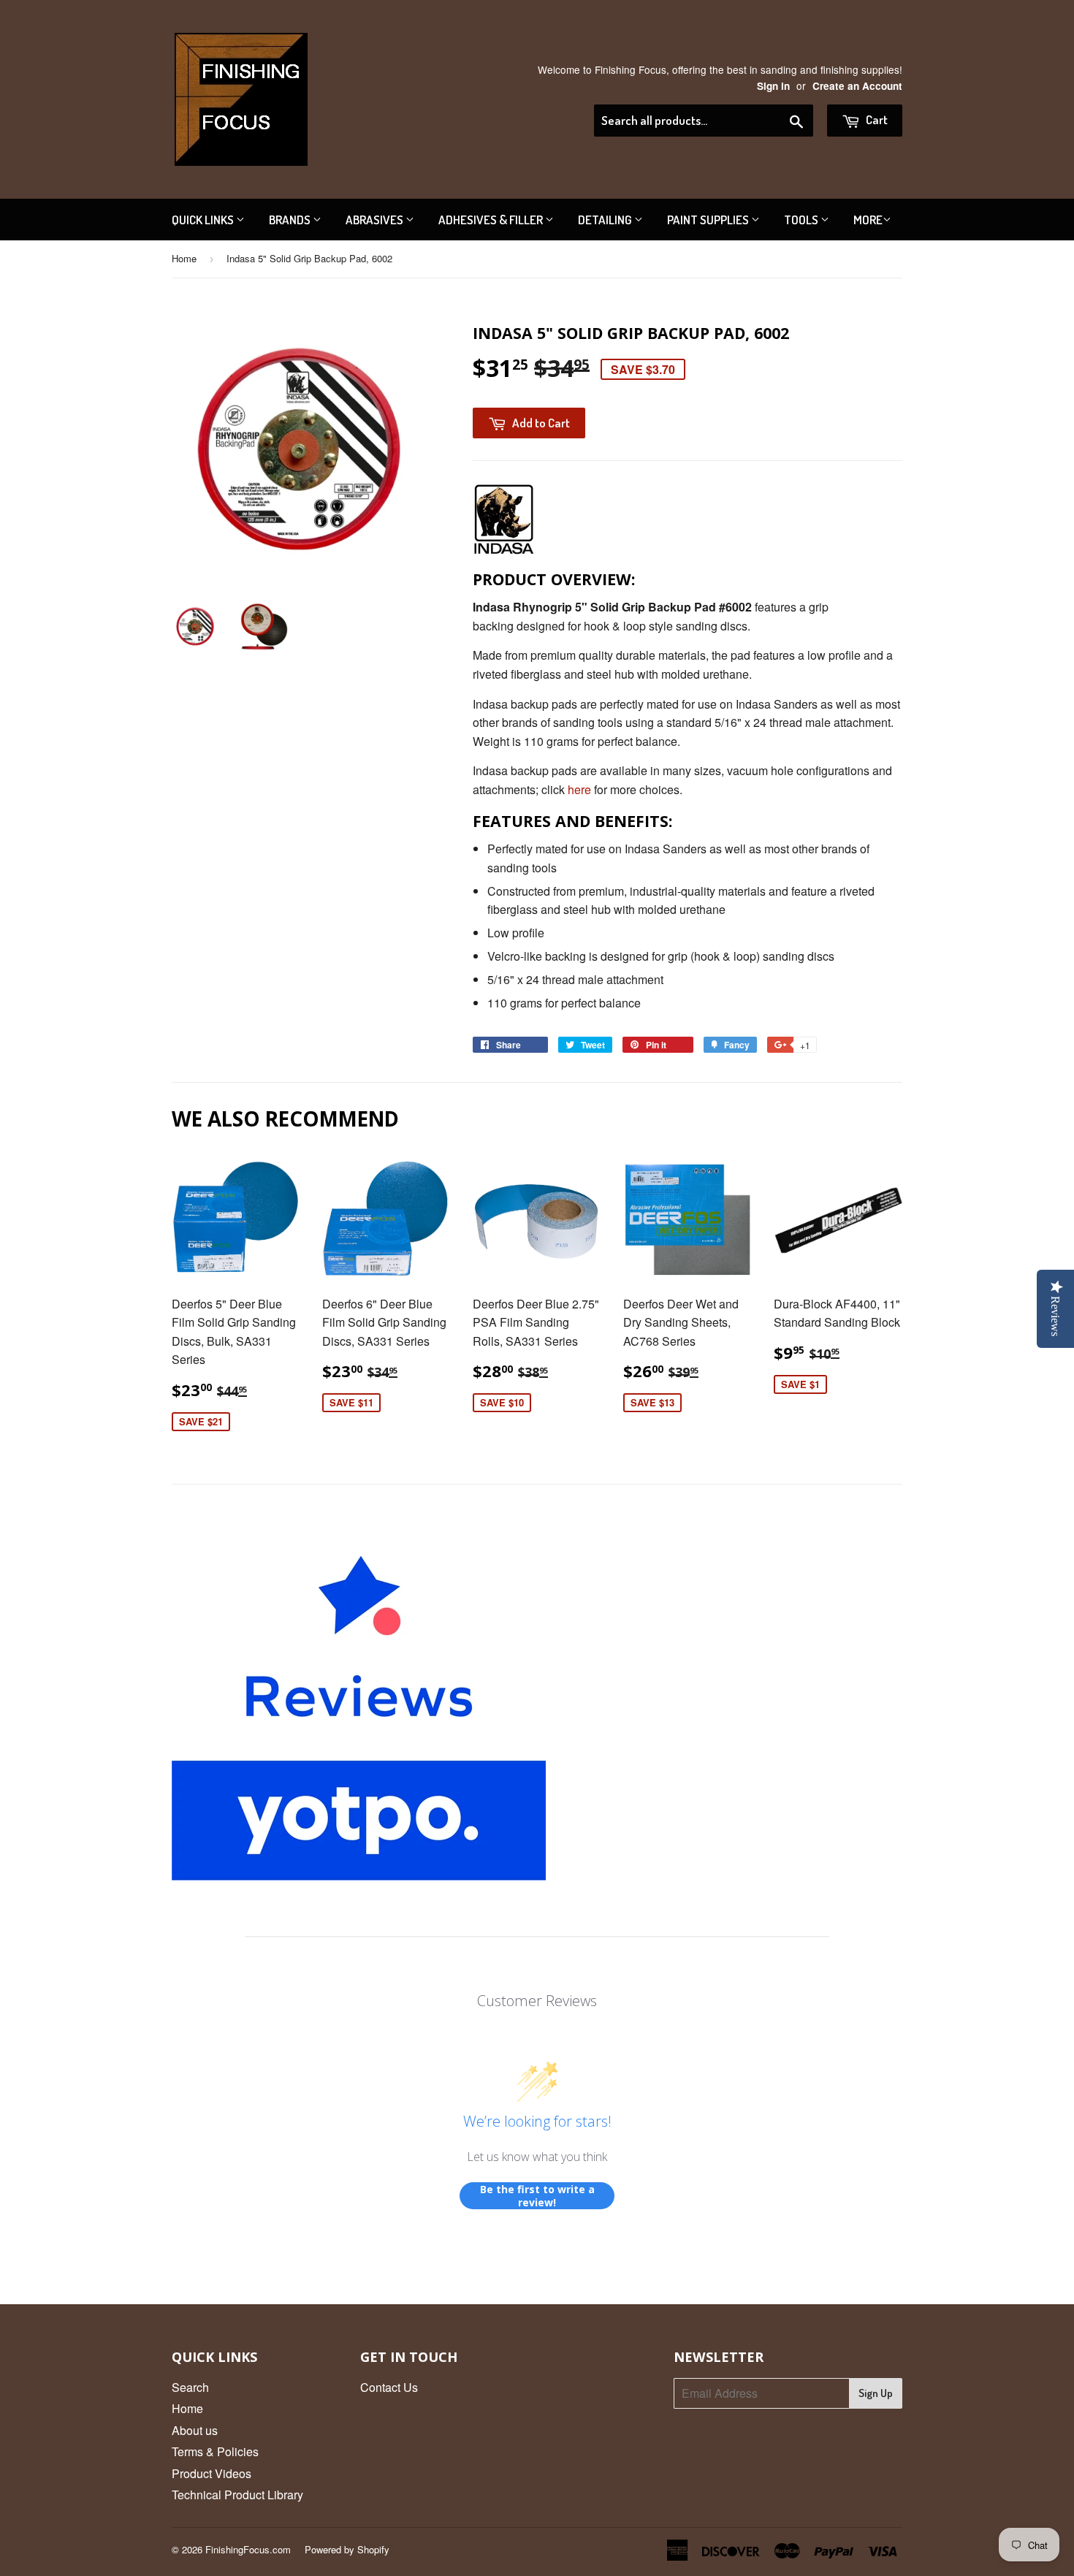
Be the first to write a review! (537, 2196)
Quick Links (204, 220)
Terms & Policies (215, 2451)
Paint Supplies (709, 220)
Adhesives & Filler (492, 220)
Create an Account (857, 86)
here (579, 789)
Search (190, 2387)
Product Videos (212, 2473)
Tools (802, 220)
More (868, 220)
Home (184, 258)
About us (195, 2430)
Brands (291, 220)
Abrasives (376, 220)
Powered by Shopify (347, 2549)
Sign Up (876, 2393)
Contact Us (389, 2387)
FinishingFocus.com (248, 2549)
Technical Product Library (237, 2495)
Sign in (773, 86)
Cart (876, 119)
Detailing (606, 220)
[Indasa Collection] (504, 551)
